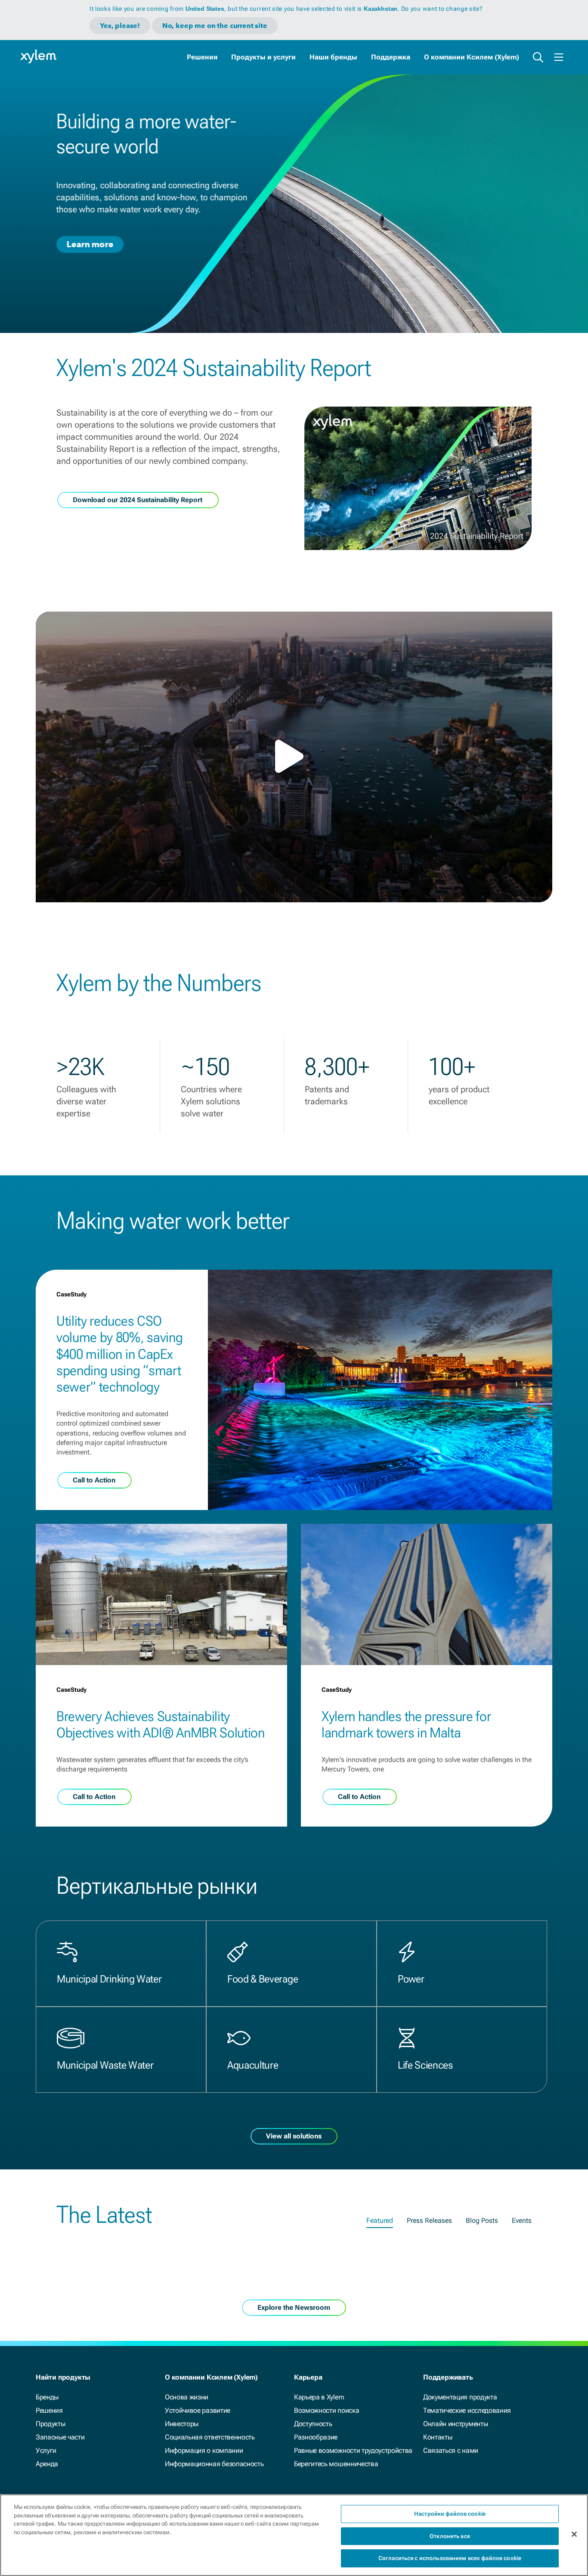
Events (522, 2220)
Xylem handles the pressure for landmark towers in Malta (406, 1725)
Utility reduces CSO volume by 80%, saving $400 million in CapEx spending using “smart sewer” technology (119, 1354)
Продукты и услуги (263, 57)
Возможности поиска (326, 2410)
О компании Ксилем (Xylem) (472, 57)
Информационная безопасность (214, 2464)
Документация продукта (460, 2397)
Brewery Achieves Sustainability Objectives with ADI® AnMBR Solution (161, 1725)
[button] (294, 756)
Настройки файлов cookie (450, 2514)
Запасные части (60, 2437)
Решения (202, 57)
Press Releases (429, 2220)
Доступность (313, 2424)
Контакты (438, 2437)
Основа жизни (187, 2397)
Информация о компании (204, 2450)
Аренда (47, 2464)
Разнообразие (316, 2437)
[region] (294, 2535)
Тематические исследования (467, 2410)
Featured (380, 2220)
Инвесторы (182, 2424)
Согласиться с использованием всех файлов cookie (450, 2558)
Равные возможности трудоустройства (353, 2450)
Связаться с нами (451, 2450)
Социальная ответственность (210, 2437)
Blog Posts (482, 2220)
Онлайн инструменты (455, 2424)
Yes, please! (120, 26)
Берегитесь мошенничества (336, 2464)
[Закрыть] (574, 2534)
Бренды (47, 2397)
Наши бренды (333, 57)
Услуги (46, 2450)
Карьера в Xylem (319, 2397)
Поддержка (391, 57)
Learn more (90, 244)
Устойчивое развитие (198, 2410)
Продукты (50, 2424)
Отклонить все (450, 2536)
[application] (294, 757)
